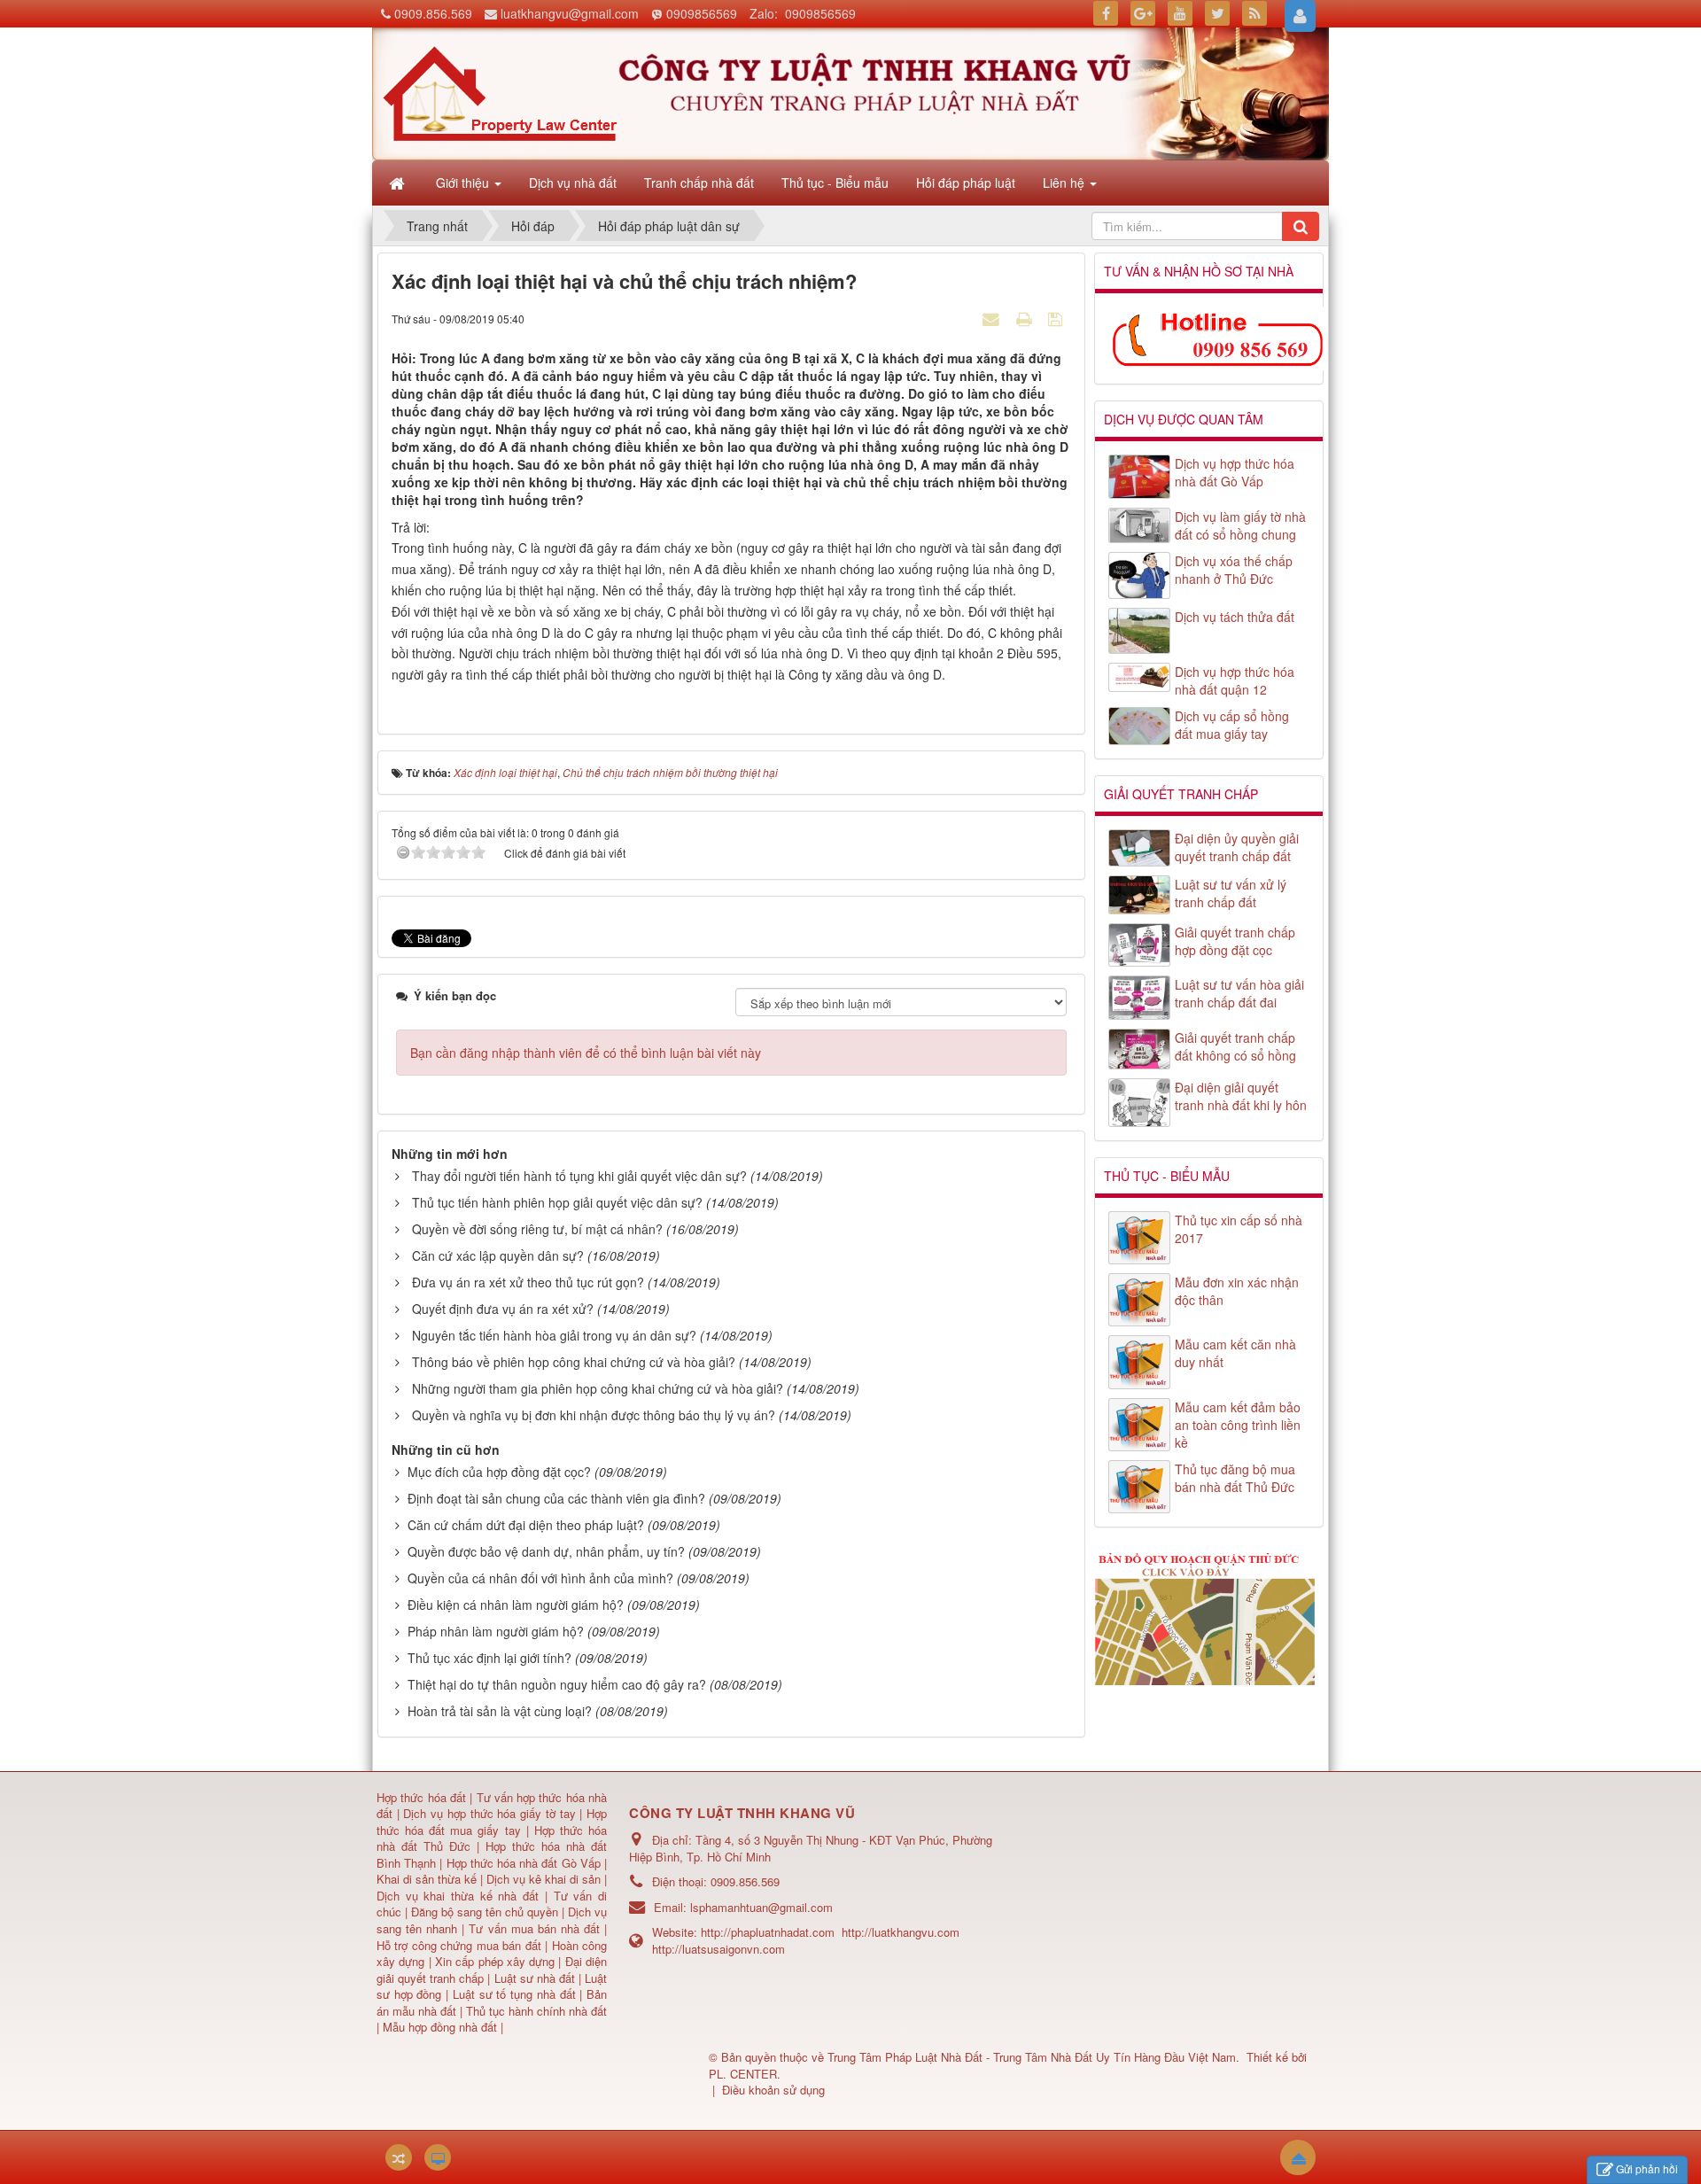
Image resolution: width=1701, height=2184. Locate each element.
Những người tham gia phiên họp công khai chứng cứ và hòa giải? (598, 1388)
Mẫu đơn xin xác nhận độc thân (1237, 1291)
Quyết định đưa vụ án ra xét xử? (503, 1309)
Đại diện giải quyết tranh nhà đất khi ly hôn (1241, 1096)
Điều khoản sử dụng (773, 2090)
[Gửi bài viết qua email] (993, 318)
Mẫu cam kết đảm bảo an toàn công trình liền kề (1238, 1425)
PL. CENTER (743, 2074)
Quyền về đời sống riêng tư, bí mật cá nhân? (537, 1229)
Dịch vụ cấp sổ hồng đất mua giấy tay (1232, 725)
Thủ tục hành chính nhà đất (536, 2011)
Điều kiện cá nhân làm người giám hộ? (516, 1605)
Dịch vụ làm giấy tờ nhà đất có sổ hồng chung (1240, 525)
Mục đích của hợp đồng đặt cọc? (499, 1472)
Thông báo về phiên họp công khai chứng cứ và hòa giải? (574, 1362)
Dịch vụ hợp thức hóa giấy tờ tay (488, 1813)
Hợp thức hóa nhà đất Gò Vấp (524, 1863)
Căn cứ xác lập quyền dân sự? (498, 1255)
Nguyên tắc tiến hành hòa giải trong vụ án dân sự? (554, 1335)
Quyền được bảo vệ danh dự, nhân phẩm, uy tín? (546, 1551)
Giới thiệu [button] (464, 183)
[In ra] (1026, 318)
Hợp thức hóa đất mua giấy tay (492, 1822)
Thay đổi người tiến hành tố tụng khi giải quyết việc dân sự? (579, 1176)
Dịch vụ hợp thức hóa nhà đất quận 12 (1235, 680)
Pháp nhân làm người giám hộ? (496, 1631)
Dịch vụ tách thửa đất (1235, 617)
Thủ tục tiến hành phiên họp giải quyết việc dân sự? (557, 1202)
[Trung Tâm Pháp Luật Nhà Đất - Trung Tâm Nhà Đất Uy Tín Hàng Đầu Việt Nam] (500, 92)
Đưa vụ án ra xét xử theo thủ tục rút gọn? (528, 1282)
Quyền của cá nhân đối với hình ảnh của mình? (540, 1578)
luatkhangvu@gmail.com (570, 13)
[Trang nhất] (399, 183)
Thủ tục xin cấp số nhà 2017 (1239, 1229)
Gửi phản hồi (1647, 2168)
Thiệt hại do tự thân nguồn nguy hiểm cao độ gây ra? (557, 1684)
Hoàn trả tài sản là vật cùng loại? (500, 1711)
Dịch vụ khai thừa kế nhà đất (458, 1896)
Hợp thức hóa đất (421, 1797)
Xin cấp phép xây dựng (495, 1961)
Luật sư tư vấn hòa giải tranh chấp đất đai (1239, 993)
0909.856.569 (433, 13)
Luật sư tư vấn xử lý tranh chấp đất (1231, 893)
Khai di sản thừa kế (427, 1879)
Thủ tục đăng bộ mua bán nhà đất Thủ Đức (1235, 1478)
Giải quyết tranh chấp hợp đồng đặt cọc (1235, 941)
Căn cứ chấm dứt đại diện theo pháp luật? (526, 1525)
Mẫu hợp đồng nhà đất (440, 2027)
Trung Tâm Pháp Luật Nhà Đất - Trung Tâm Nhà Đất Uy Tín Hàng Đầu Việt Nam (1032, 2057)
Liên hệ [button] (1065, 183)
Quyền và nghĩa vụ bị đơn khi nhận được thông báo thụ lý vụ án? (594, 1415)
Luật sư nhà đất (532, 1978)
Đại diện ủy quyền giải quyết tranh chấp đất (1237, 847)
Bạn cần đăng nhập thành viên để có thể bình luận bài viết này (586, 1053)
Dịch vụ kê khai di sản (545, 1879)
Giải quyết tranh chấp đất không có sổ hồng (1235, 1046)
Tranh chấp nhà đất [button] (699, 183)
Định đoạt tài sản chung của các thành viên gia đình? (556, 1498)
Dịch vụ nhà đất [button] (573, 183)
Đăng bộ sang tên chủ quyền (486, 1912)
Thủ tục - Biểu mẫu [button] (835, 183)
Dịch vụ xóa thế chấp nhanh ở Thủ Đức (1234, 570)
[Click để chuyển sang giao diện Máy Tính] (438, 2157)
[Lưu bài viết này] (1057, 318)
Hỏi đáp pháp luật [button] (966, 183)
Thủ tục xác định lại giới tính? (489, 1658)
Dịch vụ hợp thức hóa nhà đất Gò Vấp (1235, 472)
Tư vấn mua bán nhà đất (536, 1928)
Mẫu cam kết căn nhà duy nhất (1235, 1353)
